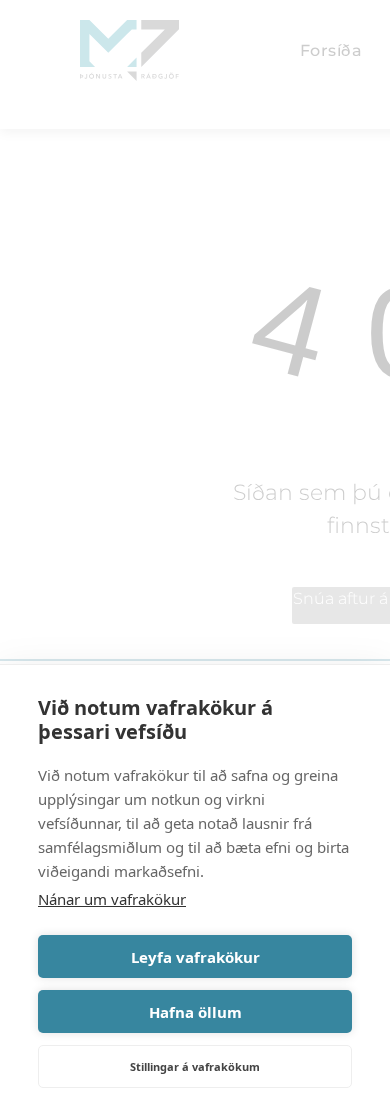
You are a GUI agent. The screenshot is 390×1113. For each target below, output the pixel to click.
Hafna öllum (195, 1012)
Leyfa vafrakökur (195, 957)
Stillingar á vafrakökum (195, 1066)
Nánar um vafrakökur (112, 899)
